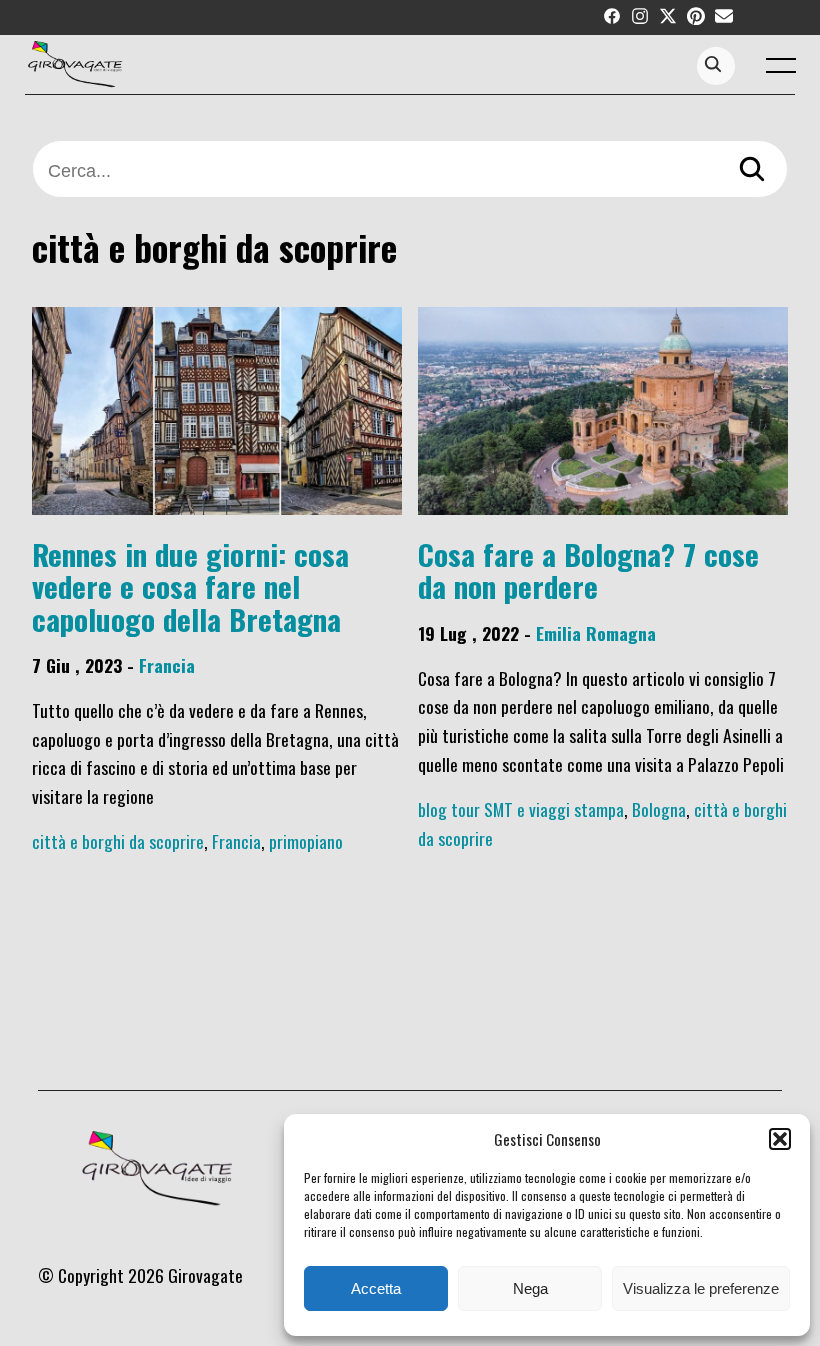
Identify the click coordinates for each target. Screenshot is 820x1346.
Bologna (659, 809)
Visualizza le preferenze (701, 1288)
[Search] (713, 65)
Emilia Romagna (596, 633)
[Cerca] (752, 171)
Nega (530, 1288)
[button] (780, 1139)
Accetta (376, 1288)
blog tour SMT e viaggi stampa (521, 809)
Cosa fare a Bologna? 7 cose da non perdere (588, 569)
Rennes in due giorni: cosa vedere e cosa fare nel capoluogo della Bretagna (190, 586)
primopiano (306, 841)
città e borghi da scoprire (118, 841)
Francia (167, 665)
